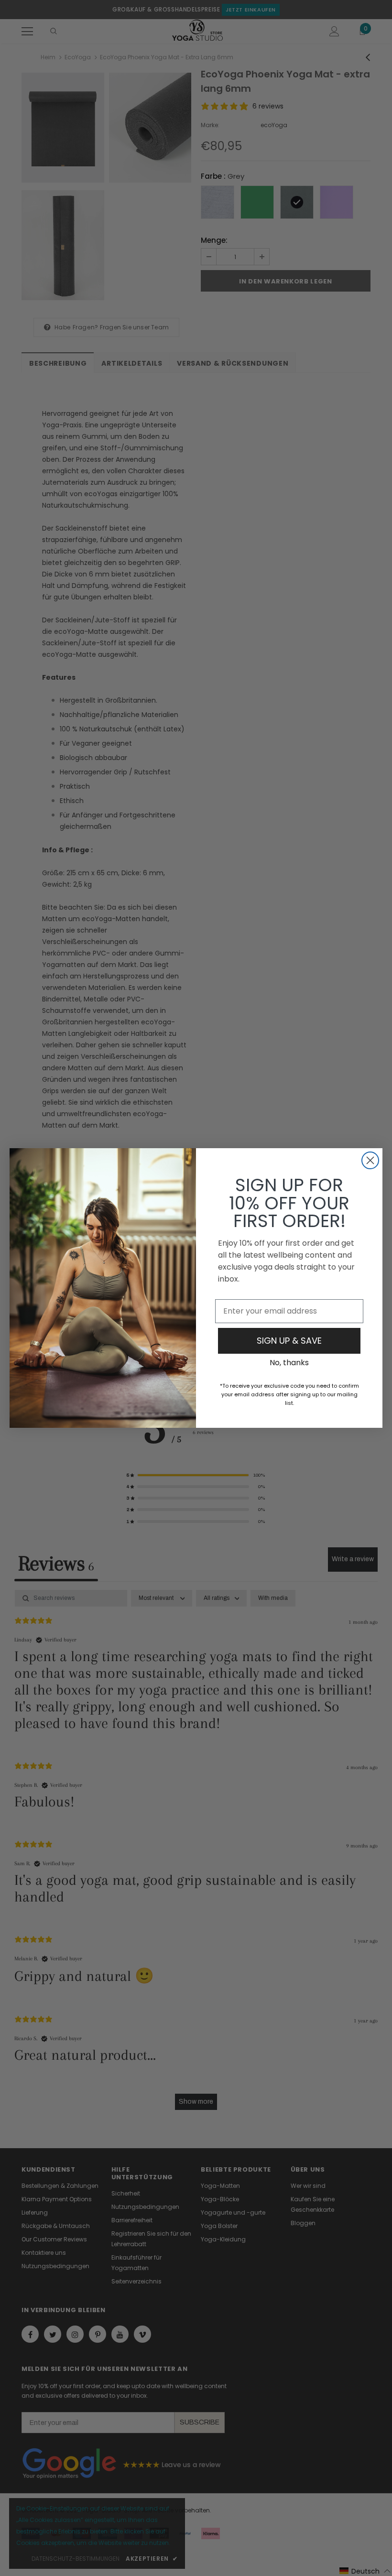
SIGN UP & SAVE (289, 1341)
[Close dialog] (370, 1160)
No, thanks (289, 1363)
